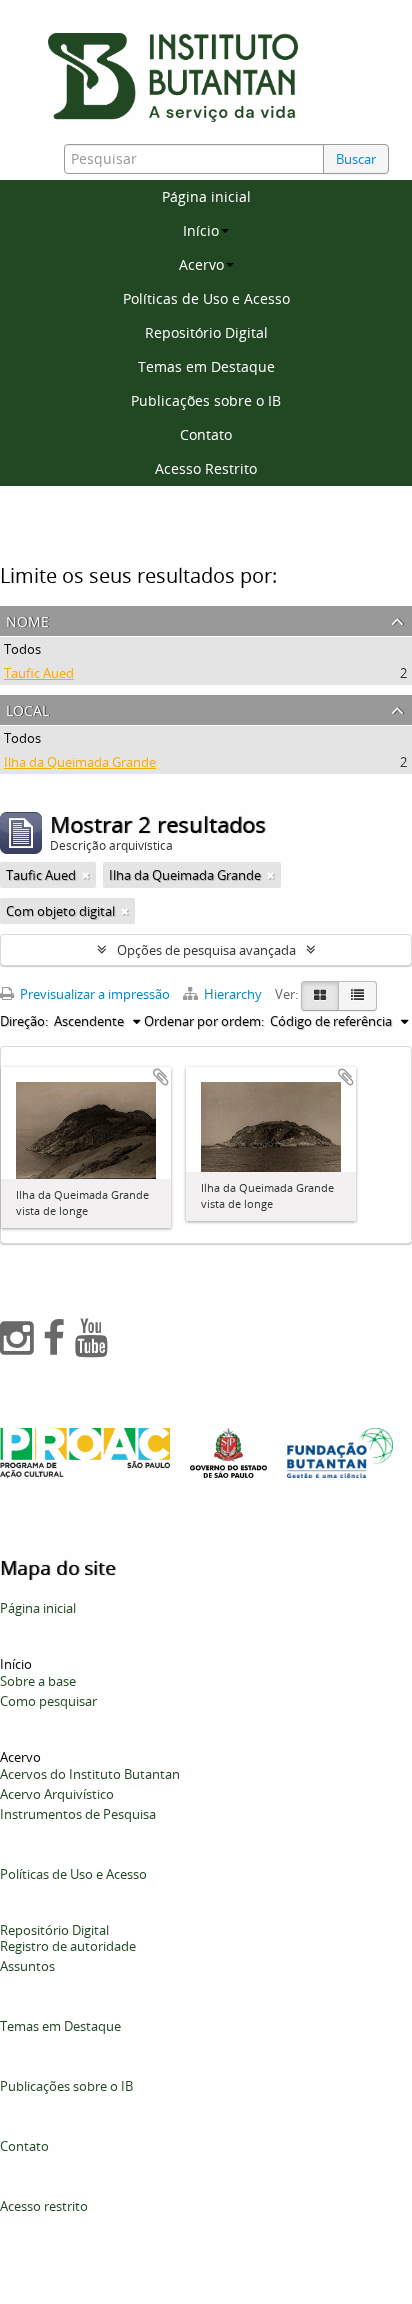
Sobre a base (38, 1681)
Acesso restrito (44, 2206)
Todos (22, 649)
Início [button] (201, 230)
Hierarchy (233, 994)
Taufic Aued (39, 673)
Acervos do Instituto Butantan (90, 1774)
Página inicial (206, 196)
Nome (27, 619)
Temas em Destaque (206, 366)
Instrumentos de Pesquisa (78, 1814)
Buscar (356, 159)
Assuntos (27, 1966)
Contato (206, 434)
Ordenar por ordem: (204, 1021)
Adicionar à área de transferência (161, 1077)
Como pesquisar (48, 1701)
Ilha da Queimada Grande (80, 762)
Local (27, 708)
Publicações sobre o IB (206, 400)
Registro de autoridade (68, 1946)
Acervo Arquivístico (57, 1794)
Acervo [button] (201, 264)
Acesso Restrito (206, 468)
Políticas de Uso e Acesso (206, 298)
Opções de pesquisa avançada (206, 950)
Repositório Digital (206, 332)
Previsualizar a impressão (93, 994)
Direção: (24, 1021)
